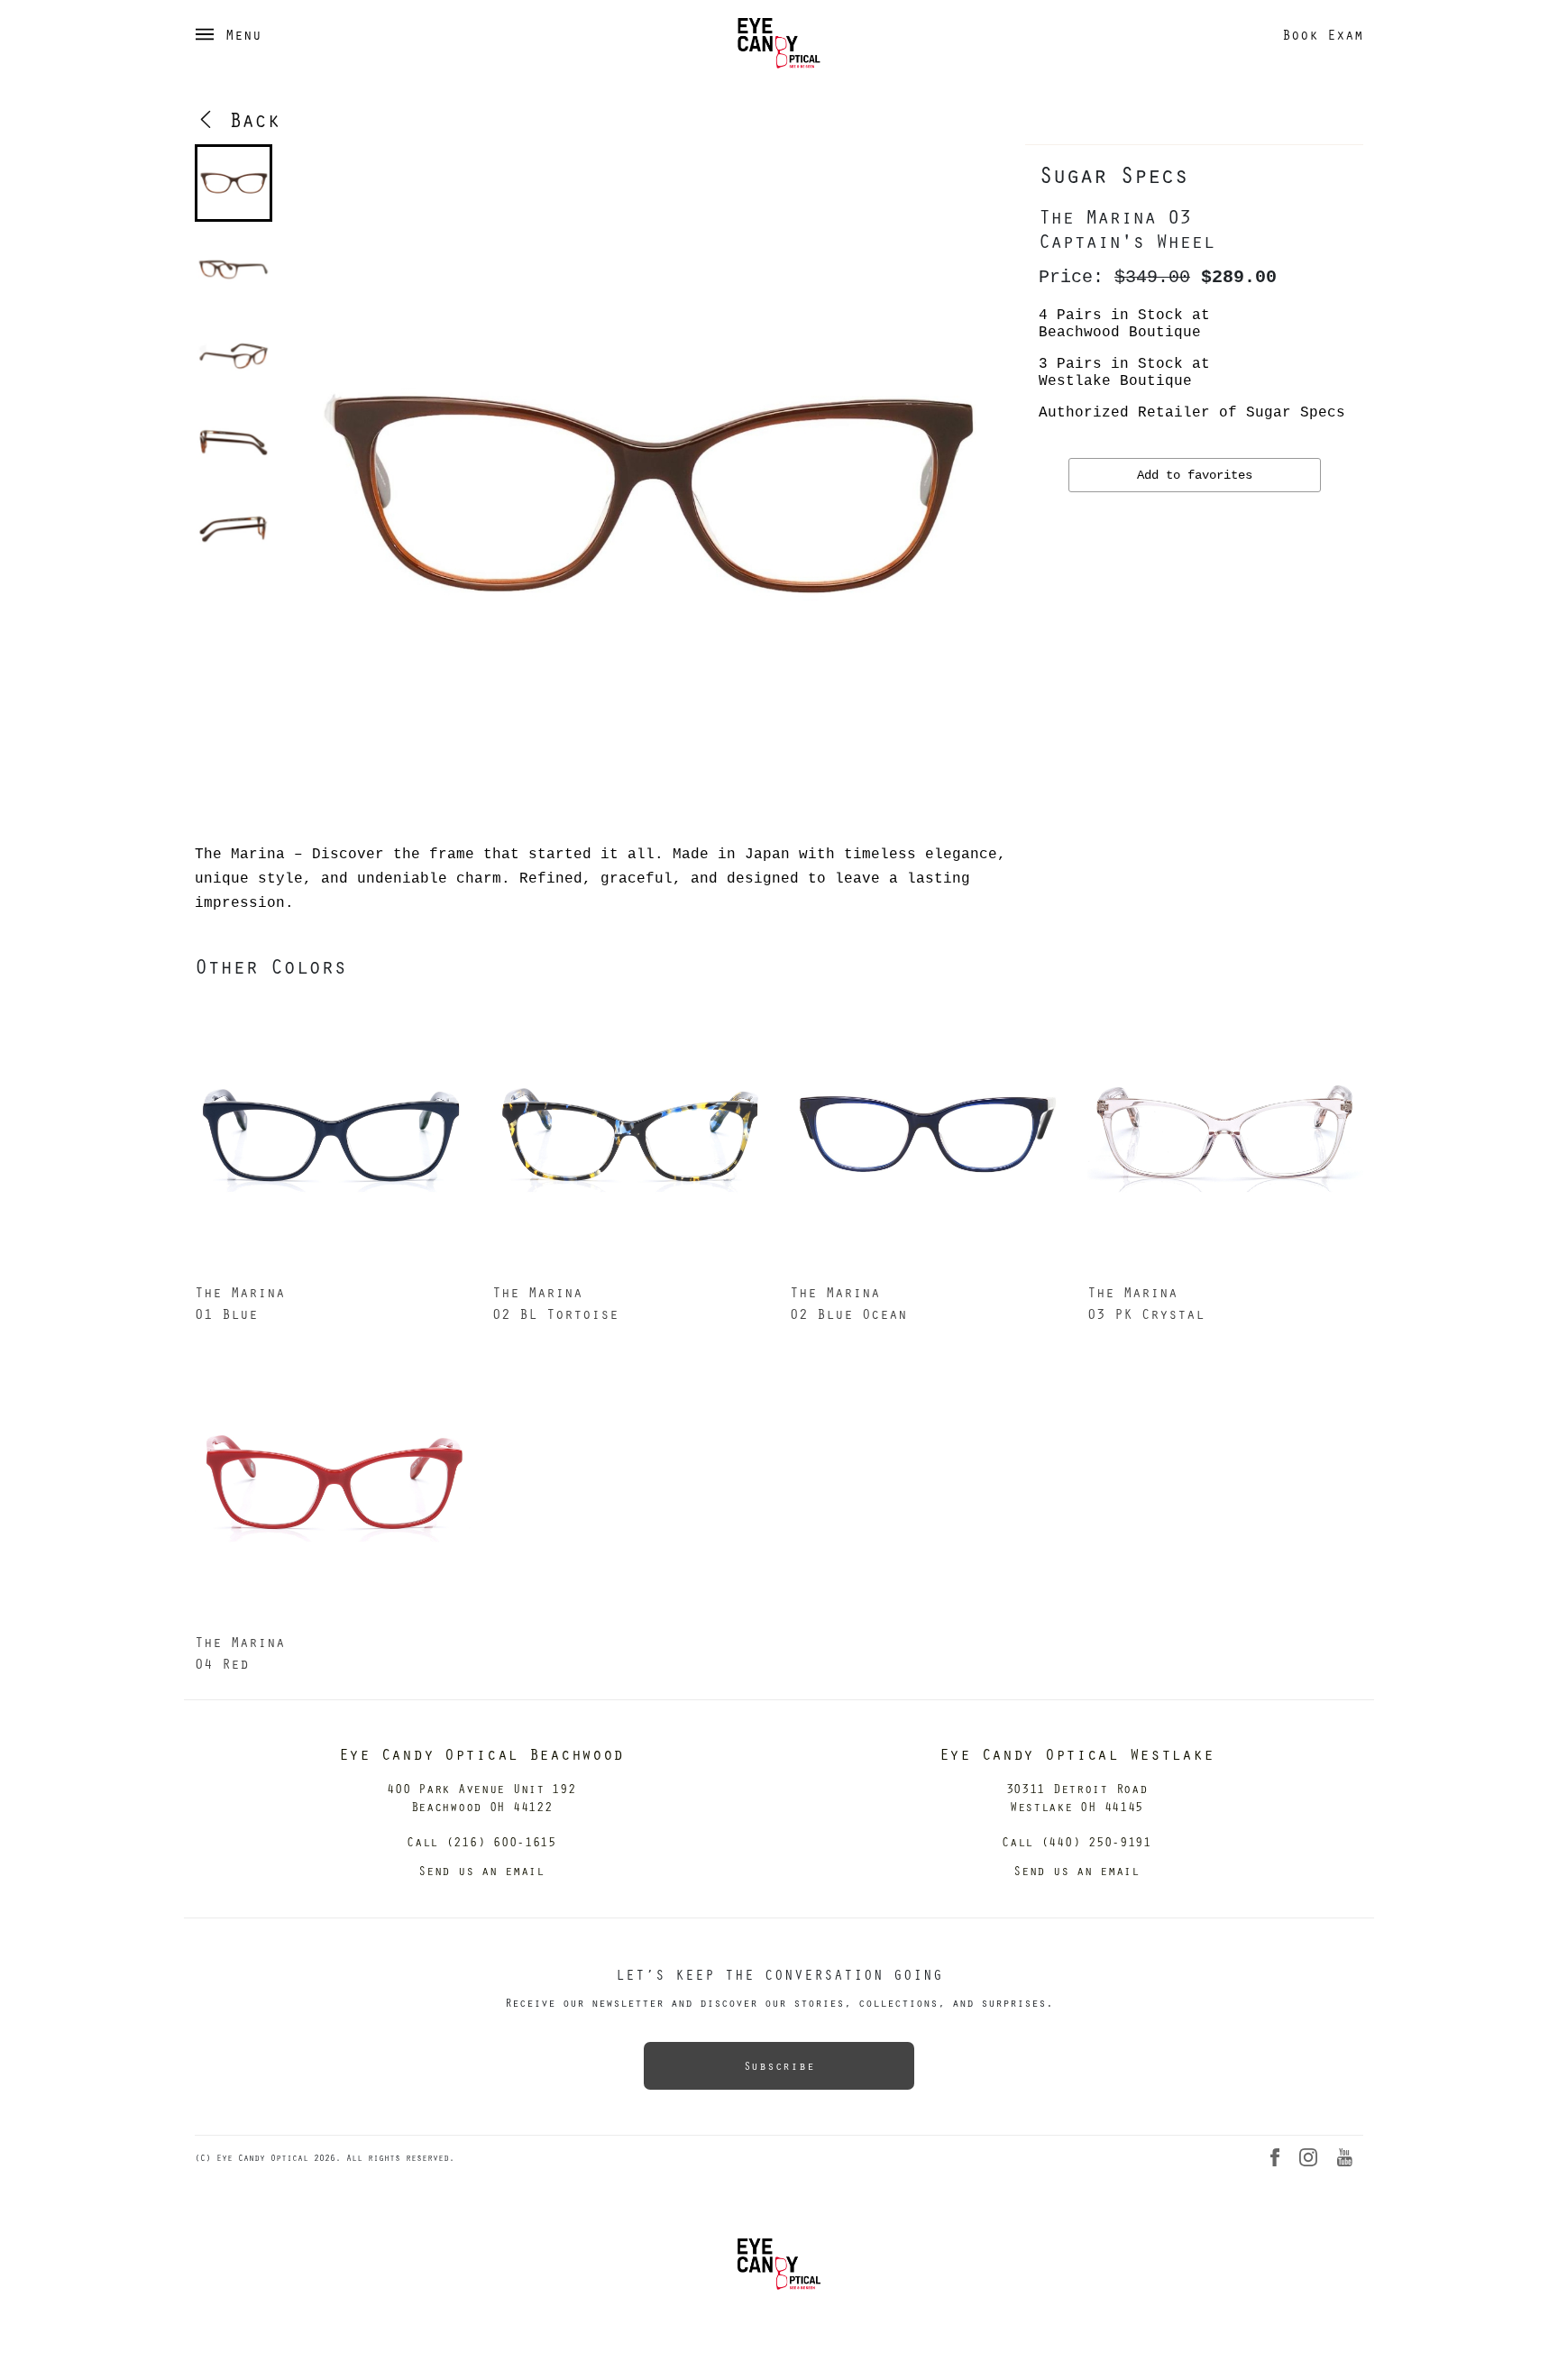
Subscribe (779, 2065)
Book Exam (1323, 34)
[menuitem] (234, 183)
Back (248, 119)
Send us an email (481, 1870)
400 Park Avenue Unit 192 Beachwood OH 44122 (481, 1797)
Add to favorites (1195, 475)
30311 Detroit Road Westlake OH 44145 (1077, 1797)
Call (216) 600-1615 (481, 1841)
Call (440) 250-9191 (1077, 1841)
